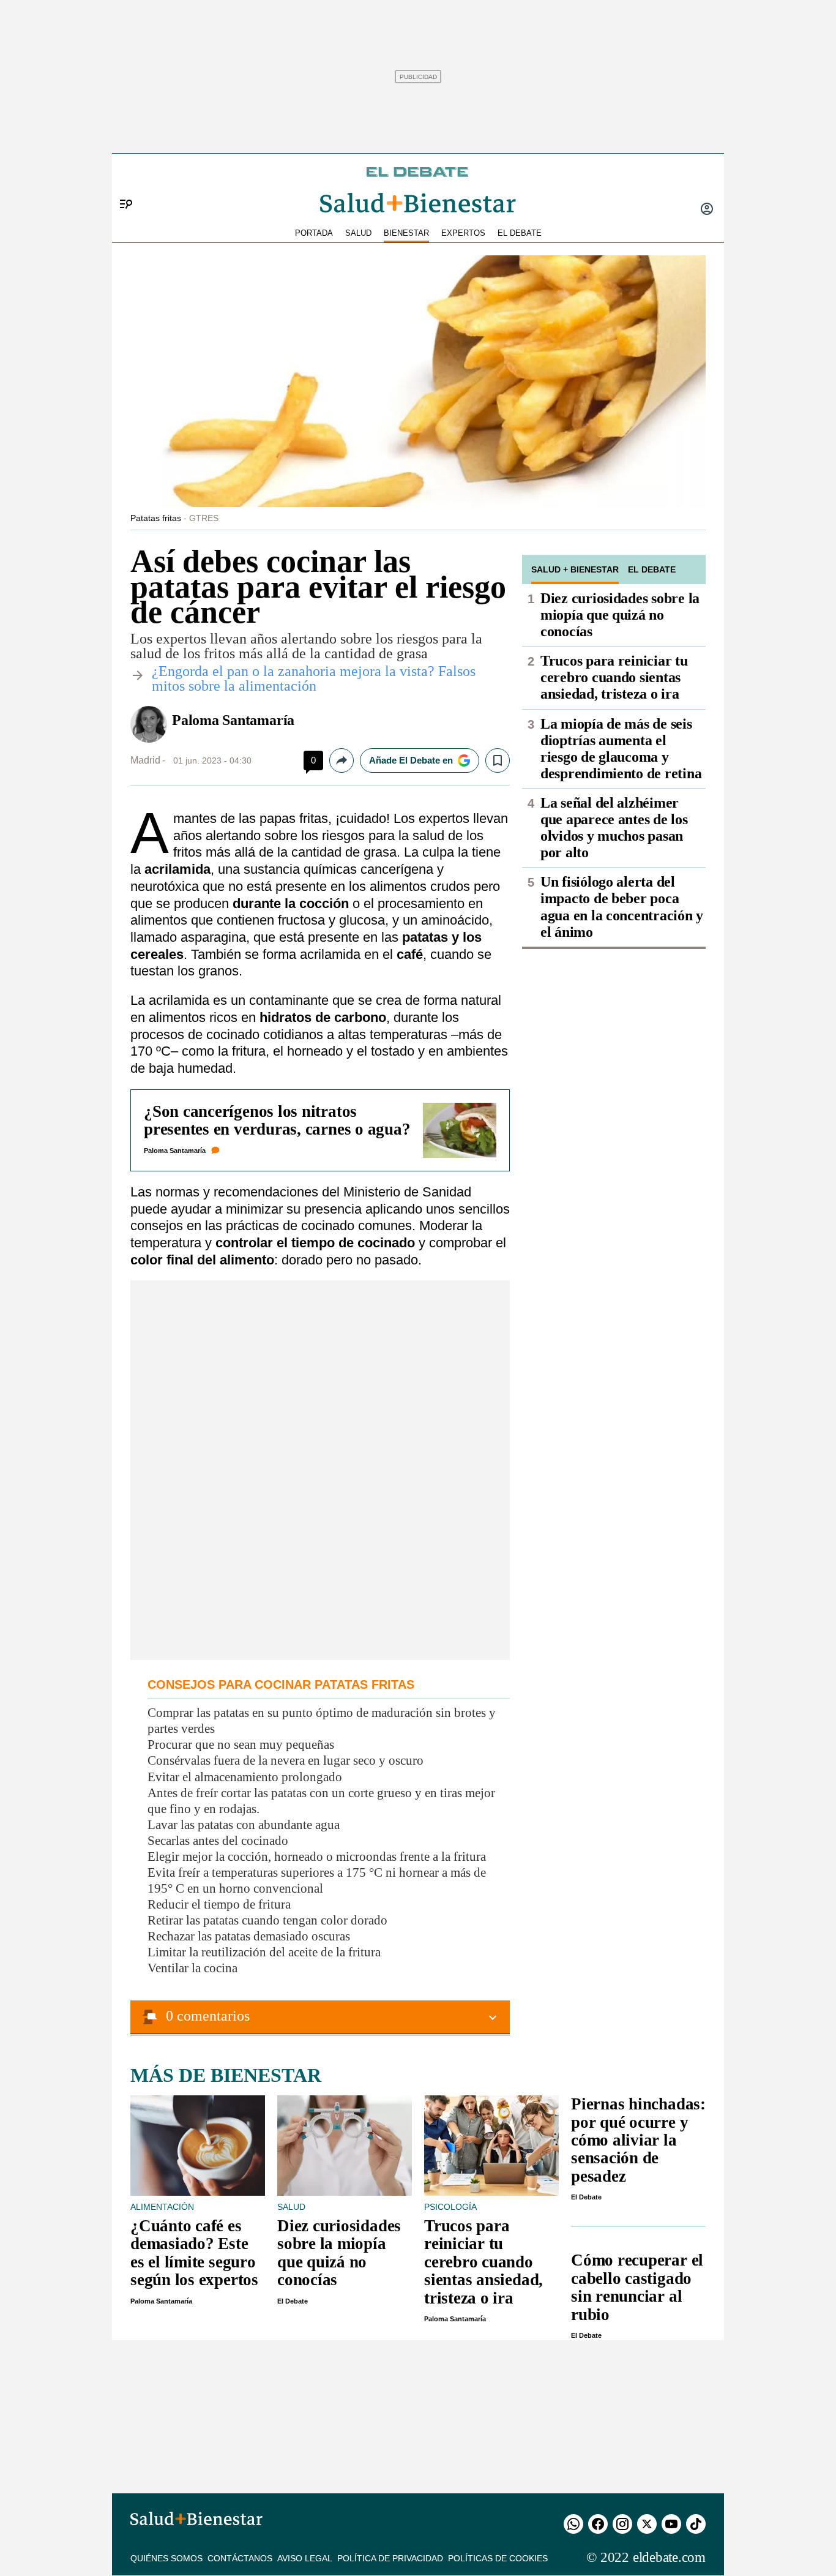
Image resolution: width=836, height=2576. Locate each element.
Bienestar (406, 233)
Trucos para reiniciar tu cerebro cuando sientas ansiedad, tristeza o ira (614, 677)
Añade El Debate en (411, 760)
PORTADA (314, 233)
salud (358, 233)
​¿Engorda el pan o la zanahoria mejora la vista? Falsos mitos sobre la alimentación (314, 678)
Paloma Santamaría (233, 720)
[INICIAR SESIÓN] (707, 210)
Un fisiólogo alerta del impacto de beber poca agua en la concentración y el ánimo (622, 907)
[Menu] (121, 184)
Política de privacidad (390, 2558)
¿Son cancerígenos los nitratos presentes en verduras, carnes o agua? (277, 1120)
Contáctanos (240, 2558)
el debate (520, 233)
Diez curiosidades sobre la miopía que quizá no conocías (620, 615)
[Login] (707, 210)
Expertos (463, 233)
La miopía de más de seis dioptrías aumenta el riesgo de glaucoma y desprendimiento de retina (621, 749)
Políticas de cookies (498, 2558)
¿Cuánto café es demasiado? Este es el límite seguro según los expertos (194, 2253)
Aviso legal (305, 2558)
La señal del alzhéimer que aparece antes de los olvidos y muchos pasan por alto (614, 828)
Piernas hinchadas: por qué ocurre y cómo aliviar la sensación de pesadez (638, 2140)
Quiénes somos (166, 2558)
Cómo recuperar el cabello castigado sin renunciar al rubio (637, 2287)
